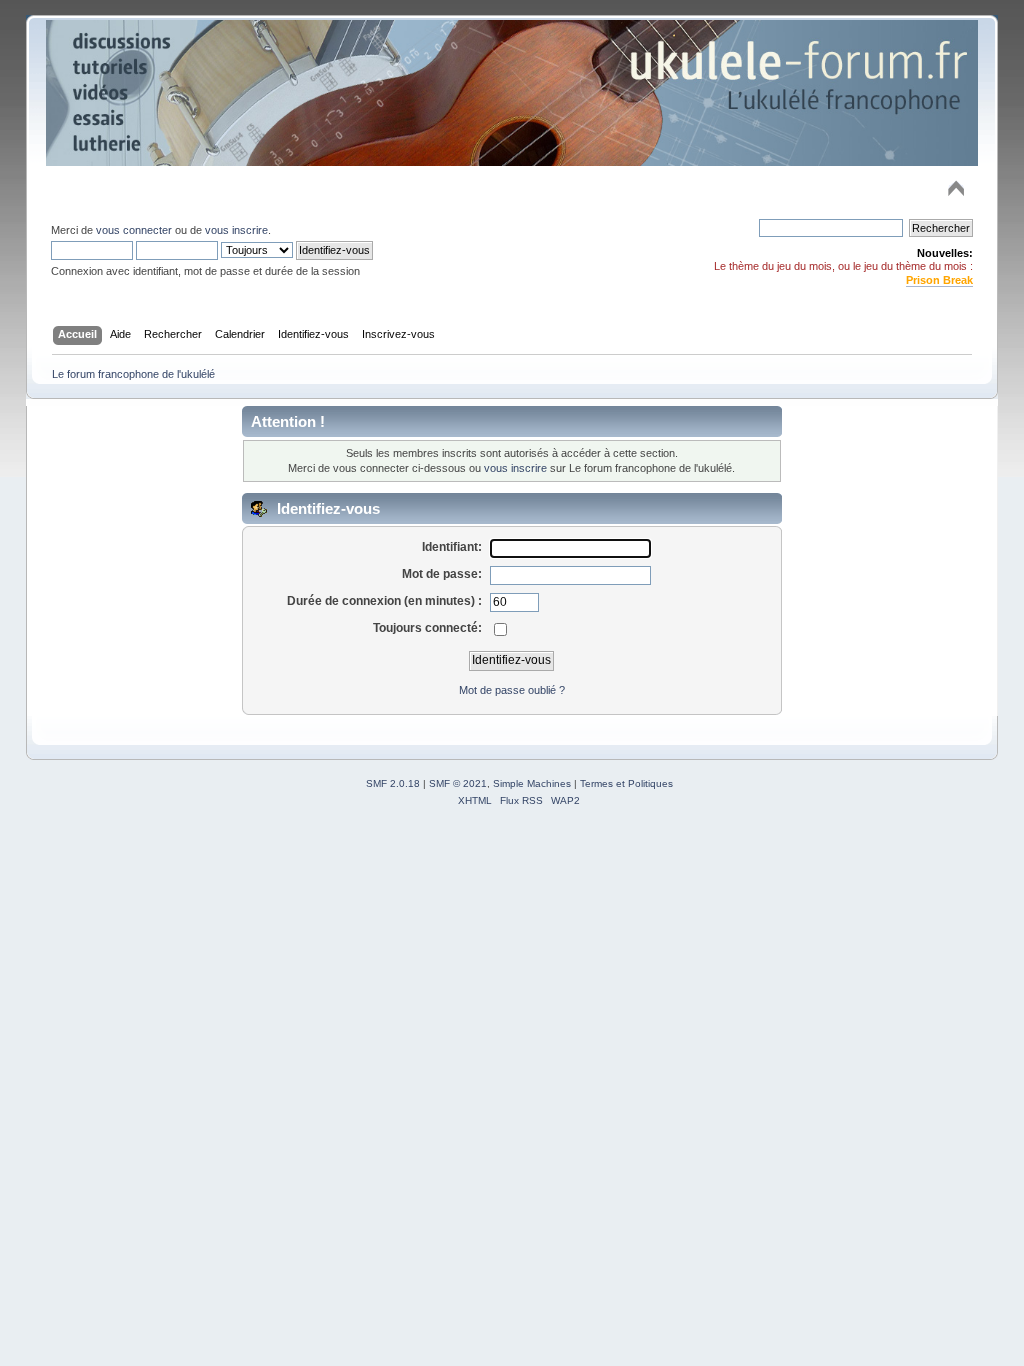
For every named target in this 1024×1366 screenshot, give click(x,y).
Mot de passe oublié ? (512, 690)
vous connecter (134, 230)
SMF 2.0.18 (393, 783)
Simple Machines (532, 783)
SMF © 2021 (458, 783)
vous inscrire (236, 230)
